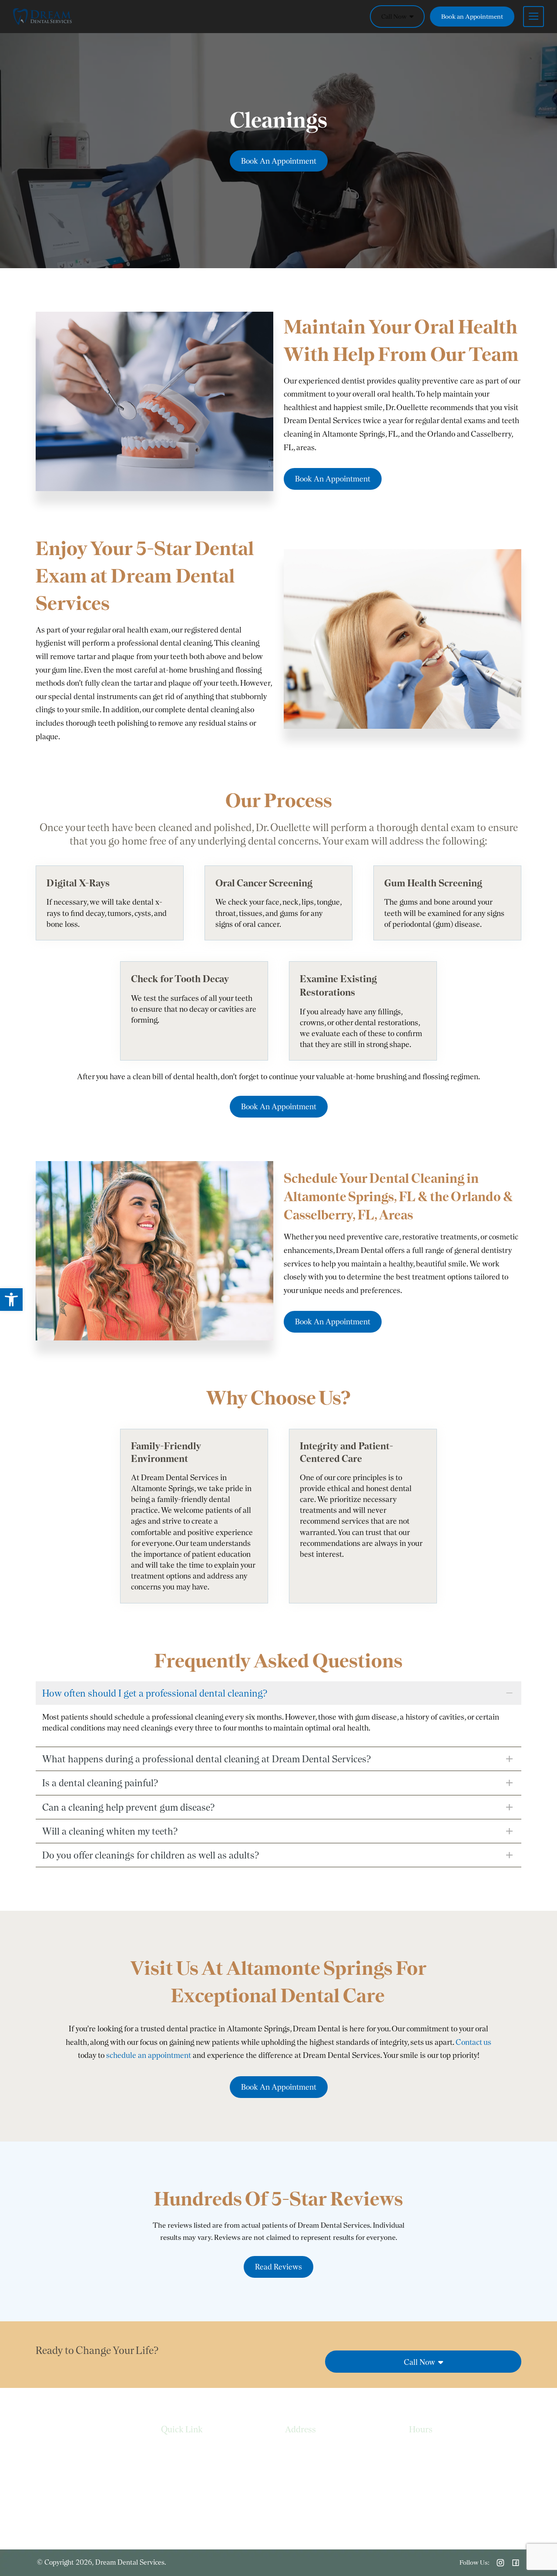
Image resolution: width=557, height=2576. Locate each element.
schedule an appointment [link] (149, 2055)
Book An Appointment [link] (279, 161)
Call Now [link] (395, 17)
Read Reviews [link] (278, 2267)
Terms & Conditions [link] (191, 2485)
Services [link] (173, 2450)
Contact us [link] (473, 2042)
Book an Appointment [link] (472, 17)
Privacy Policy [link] (181, 2468)
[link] (11, 1300)
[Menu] (529, 17)
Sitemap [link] (173, 2503)
